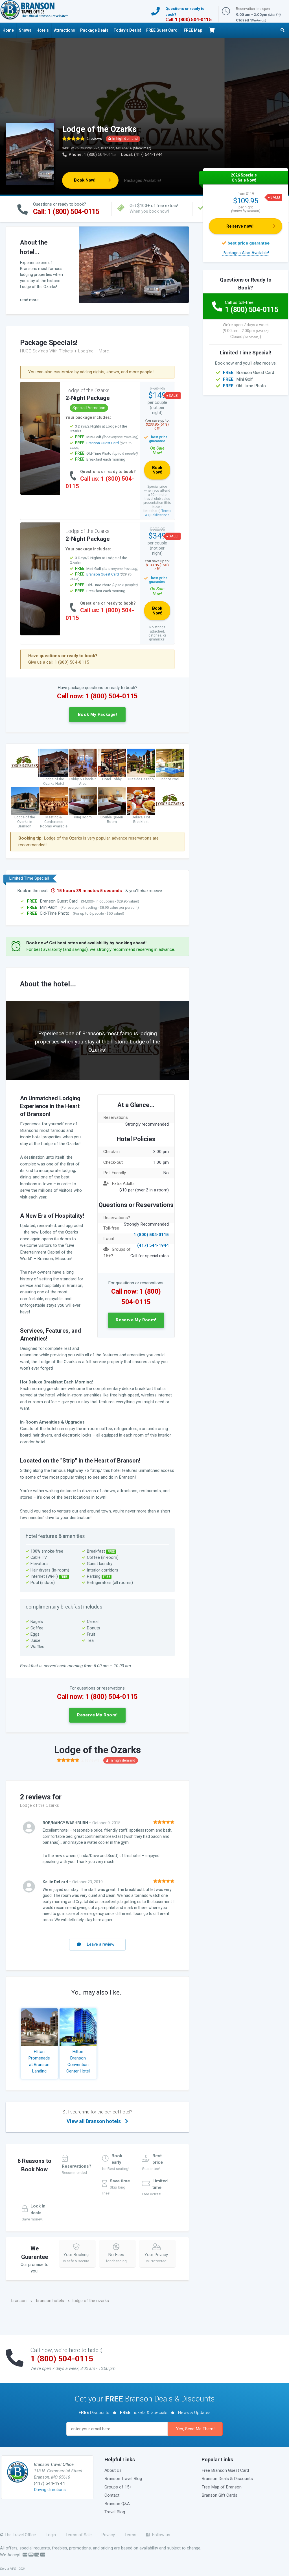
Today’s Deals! (127, 30)
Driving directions (50, 2490)
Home (8, 30)
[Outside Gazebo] (141, 762)
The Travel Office (20, 2535)
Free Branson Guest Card (225, 2470)
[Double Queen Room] (112, 801)
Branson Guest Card (103, 443)
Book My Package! (97, 714)
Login (51, 2535)
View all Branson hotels (97, 2117)
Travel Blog (115, 2512)
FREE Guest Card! (162, 30)
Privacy (108, 2535)
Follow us (160, 2535)
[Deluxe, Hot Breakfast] (141, 801)
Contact (112, 2495)
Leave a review (101, 1944)
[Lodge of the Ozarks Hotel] (54, 762)
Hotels (43, 30)
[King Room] (83, 801)
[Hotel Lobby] (112, 762)
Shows (25, 30)
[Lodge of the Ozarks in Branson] (25, 801)
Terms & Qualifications (158, 513)
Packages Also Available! (246, 253)
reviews (94, 139)
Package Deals (94, 30)
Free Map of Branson (222, 2487)
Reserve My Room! (136, 1320)
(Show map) (142, 148)
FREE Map (193, 30)
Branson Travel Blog (123, 2479)
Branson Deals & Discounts (227, 2479)
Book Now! (85, 180)
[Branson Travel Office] (34, 10)
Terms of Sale (79, 2535)
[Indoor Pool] (170, 762)
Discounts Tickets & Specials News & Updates (144, 2412)
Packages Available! (143, 180)
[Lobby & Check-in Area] (83, 762)
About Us (113, 2470)
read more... (31, 300)
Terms (130, 2535)
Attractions (64, 30)
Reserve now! (240, 226)
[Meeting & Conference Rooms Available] (54, 801)
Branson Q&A (117, 2504)
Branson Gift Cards (219, 2495)
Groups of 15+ (118, 2487)
